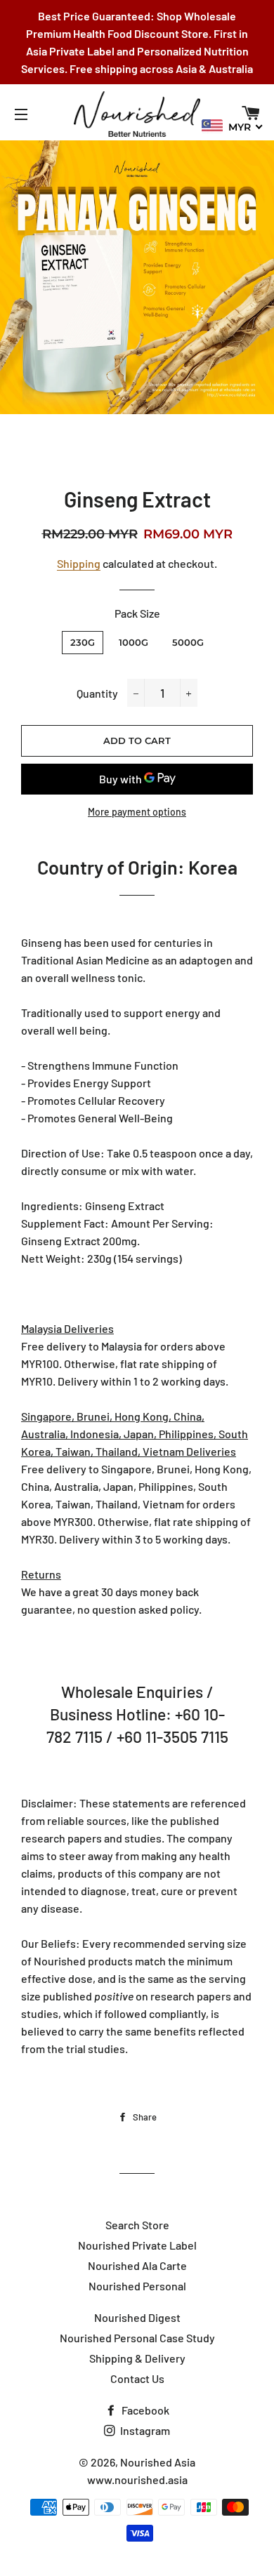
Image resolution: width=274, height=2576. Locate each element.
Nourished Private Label (137, 2245)
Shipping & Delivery (137, 2358)
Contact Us (137, 2378)
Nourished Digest (137, 2317)
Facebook (144, 2410)
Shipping (79, 563)
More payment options (137, 812)
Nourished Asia (158, 2462)
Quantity (97, 693)
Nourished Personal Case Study (137, 2338)
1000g (133, 642)
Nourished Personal (137, 2286)
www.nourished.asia (137, 2479)
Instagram (144, 2430)
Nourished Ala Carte (137, 2265)
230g (83, 642)
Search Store (137, 2225)
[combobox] (233, 126)
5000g (188, 642)
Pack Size (137, 613)
